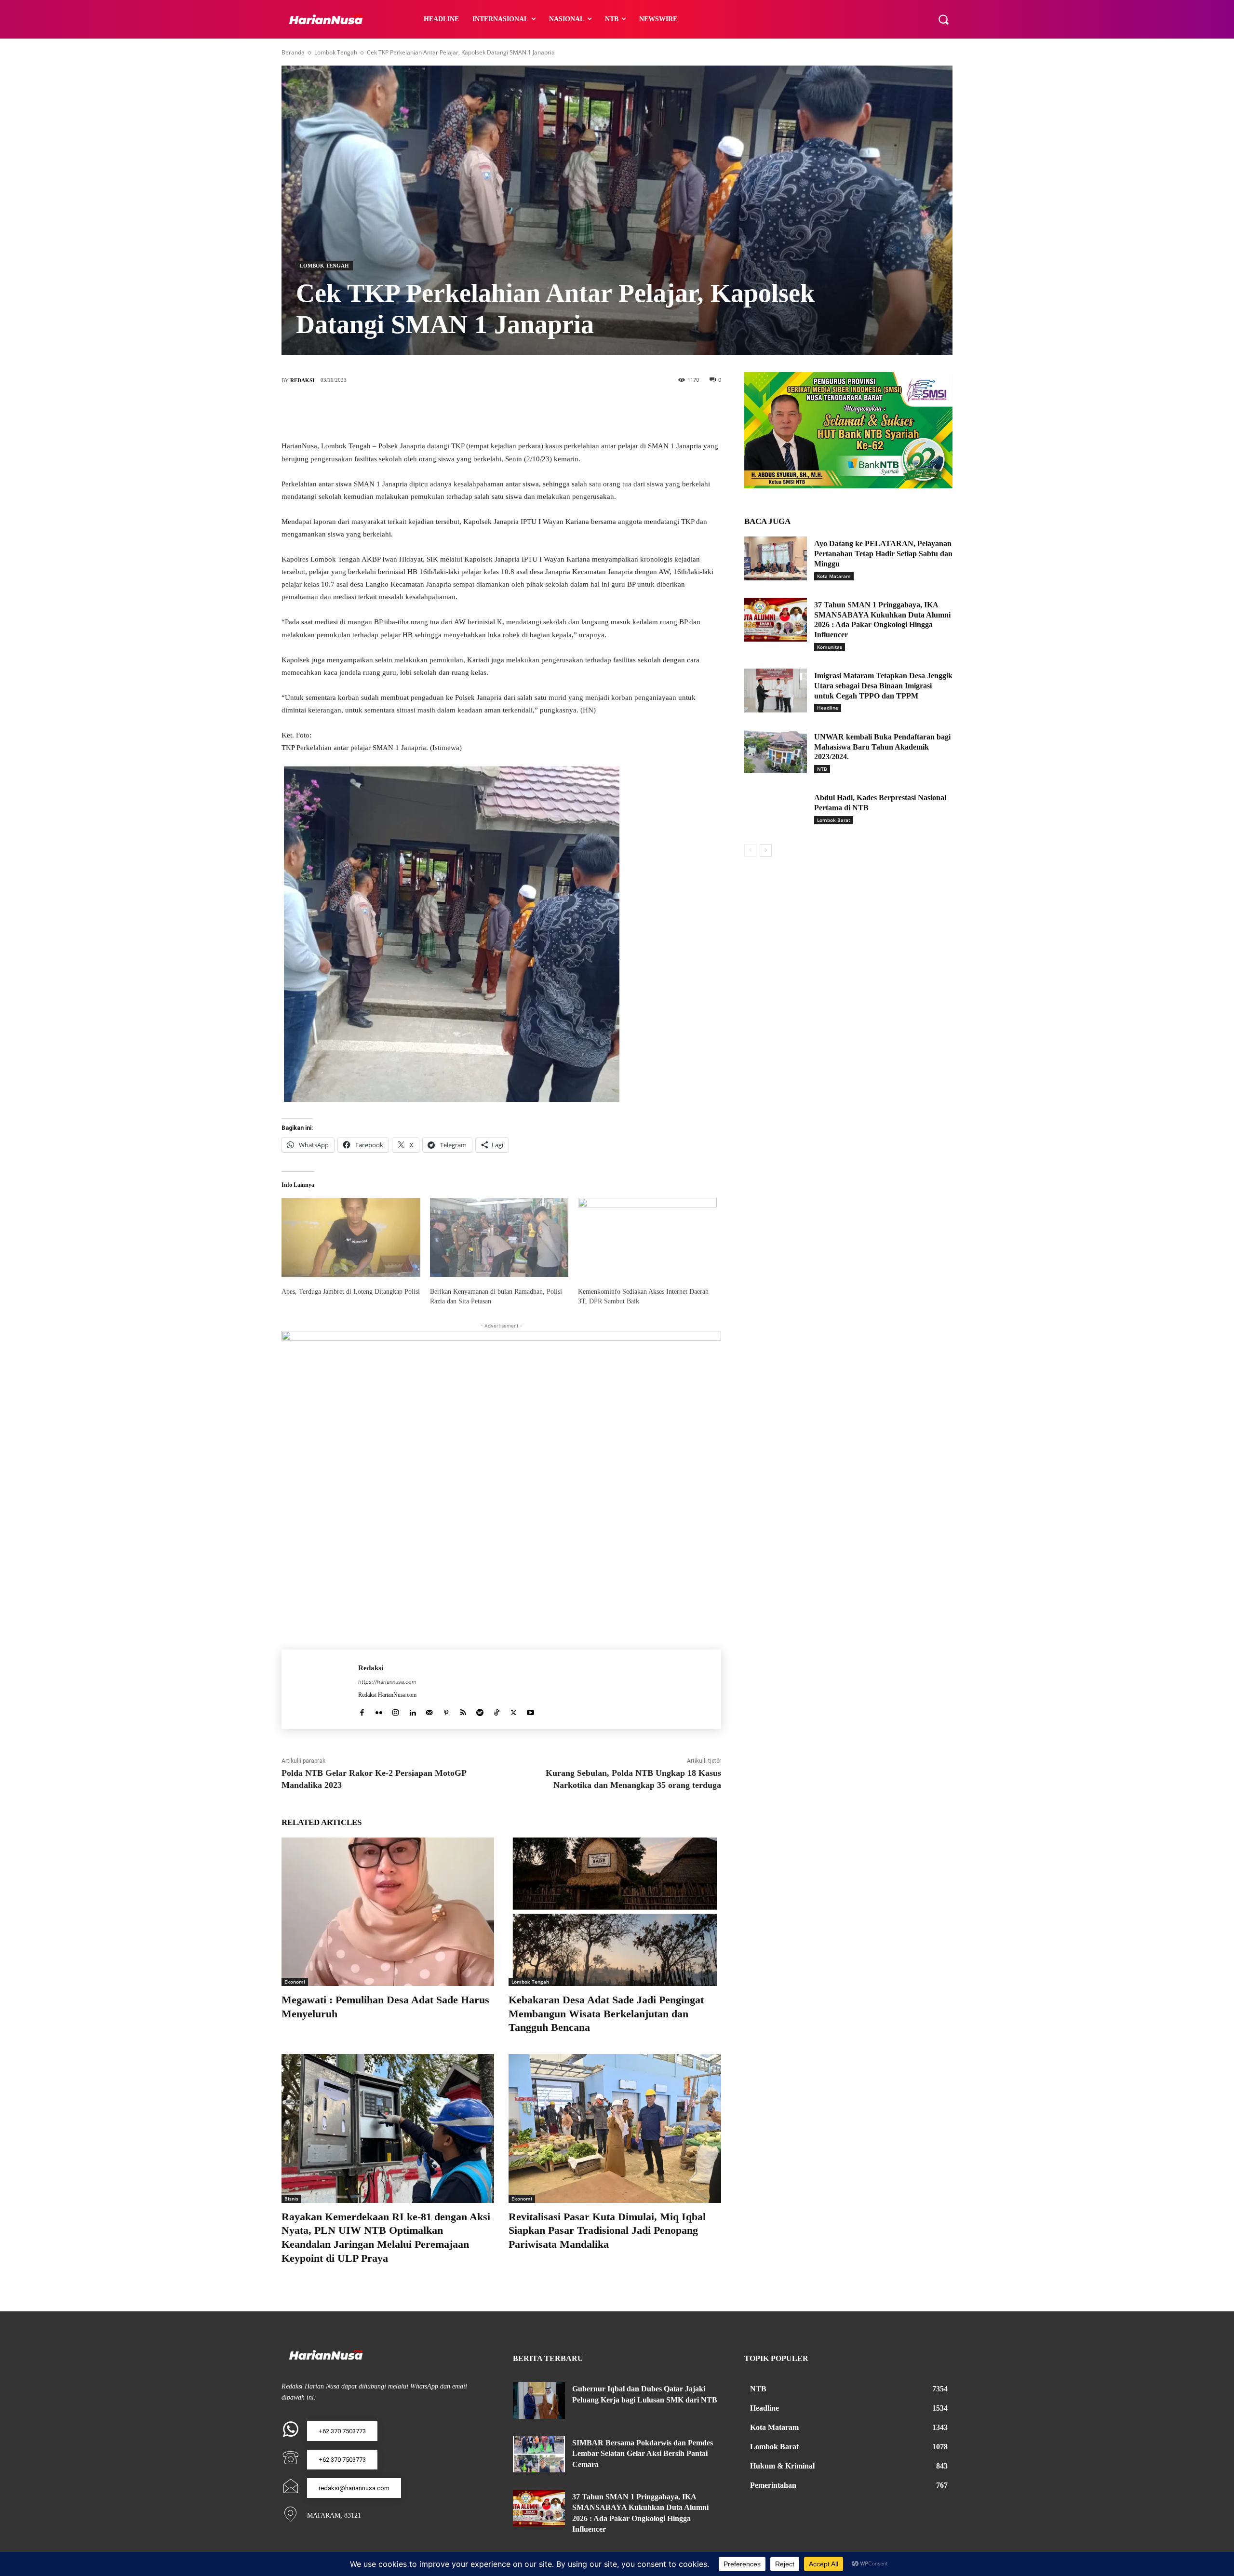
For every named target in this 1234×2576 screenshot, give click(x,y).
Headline (828, 708)
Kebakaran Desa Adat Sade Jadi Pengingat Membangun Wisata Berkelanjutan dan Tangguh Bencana (606, 2013)
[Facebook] (458, 412)
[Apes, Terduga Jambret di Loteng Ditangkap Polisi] (351, 1237)
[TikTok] (497, 1711)
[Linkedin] (412, 1711)
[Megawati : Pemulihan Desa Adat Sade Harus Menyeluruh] (388, 1912)
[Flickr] (379, 1711)
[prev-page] (750, 850)
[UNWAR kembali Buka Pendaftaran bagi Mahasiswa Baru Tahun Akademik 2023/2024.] (776, 752)
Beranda (293, 52)
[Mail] (429, 1711)
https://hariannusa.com (387, 1682)
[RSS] (463, 1711)
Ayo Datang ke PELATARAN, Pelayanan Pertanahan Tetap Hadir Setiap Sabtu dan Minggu (883, 554)
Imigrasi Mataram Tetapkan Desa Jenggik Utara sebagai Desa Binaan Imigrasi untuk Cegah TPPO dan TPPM (883, 686)
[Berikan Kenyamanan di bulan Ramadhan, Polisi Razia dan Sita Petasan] (499, 1237)
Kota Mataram (834, 576)
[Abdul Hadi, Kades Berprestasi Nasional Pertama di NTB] (776, 812)
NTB (822, 769)
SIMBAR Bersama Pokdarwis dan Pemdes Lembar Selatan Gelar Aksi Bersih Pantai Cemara (643, 2454)
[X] (487, 412)
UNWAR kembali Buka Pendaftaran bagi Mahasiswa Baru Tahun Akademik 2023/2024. (882, 747)
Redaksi (302, 380)
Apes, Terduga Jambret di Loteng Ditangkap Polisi (351, 1292)
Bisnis (291, 2199)
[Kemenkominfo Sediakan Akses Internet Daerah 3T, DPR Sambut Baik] (647, 1237)
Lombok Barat (834, 820)
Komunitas (830, 647)
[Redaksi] (320, 1689)
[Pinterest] (516, 412)
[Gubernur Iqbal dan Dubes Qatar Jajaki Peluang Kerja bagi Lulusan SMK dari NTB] (539, 2401)
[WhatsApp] (545, 412)
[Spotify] (480, 1711)
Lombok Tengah (336, 52)
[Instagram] (396, 1711)
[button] (943, 19)
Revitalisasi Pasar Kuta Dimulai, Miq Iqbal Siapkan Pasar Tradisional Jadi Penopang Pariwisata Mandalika (607, 2230)
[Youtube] (530, 1711)
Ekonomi (295, 1982)
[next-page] (766, 850)
